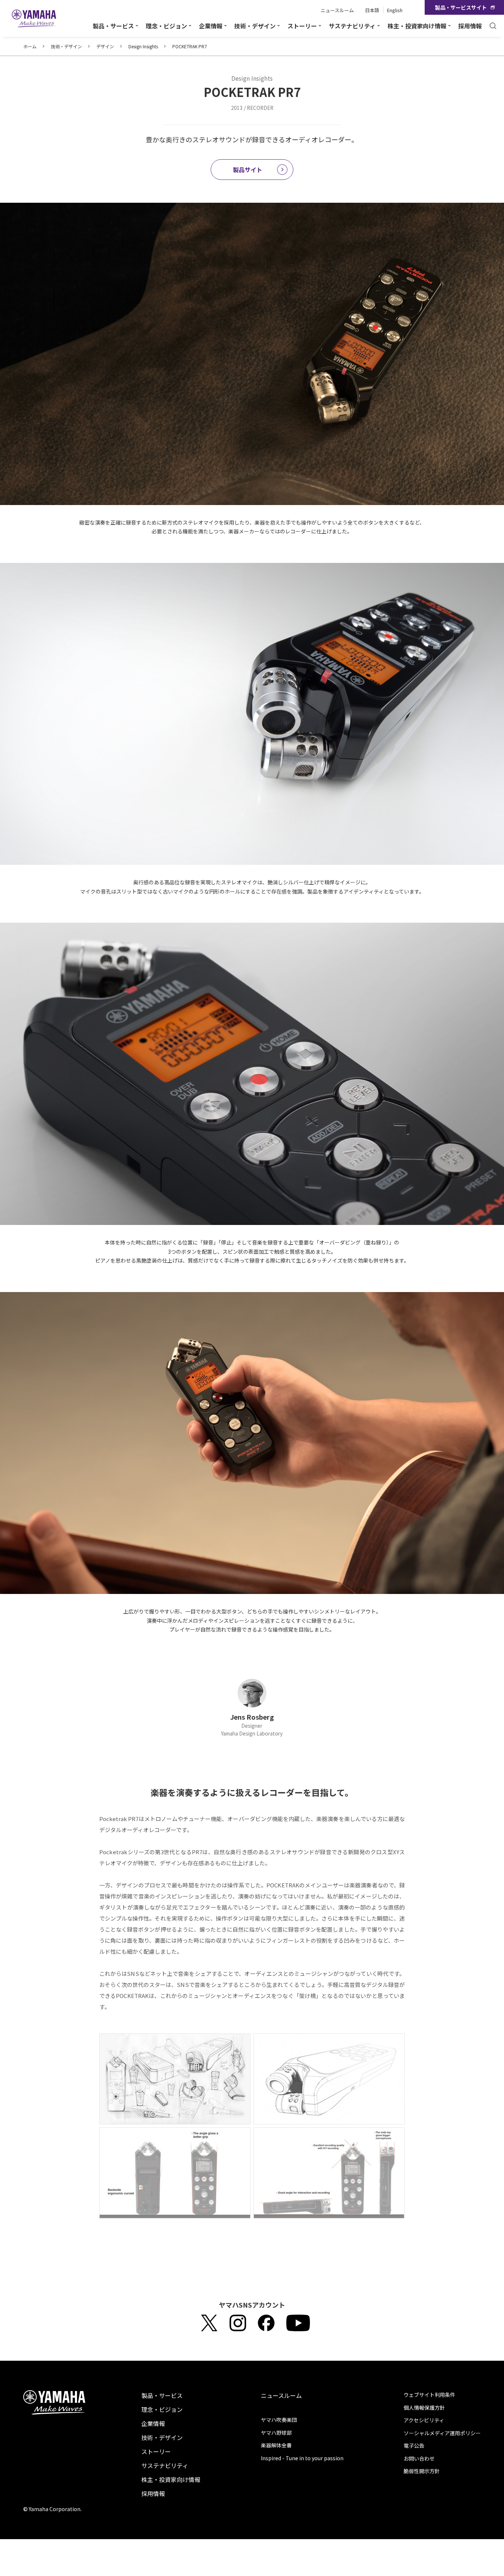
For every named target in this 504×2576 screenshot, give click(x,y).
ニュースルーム (337, 10)
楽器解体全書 (276, 2445)
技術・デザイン (66, 46)
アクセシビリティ (424, 2420)
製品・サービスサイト (461, 7)
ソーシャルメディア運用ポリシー (442, 2433)
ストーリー (156, 2451)
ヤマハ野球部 (276, 2433)
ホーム (30, 46)
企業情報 (153, 2423)
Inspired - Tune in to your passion (302, 2458)
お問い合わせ (419, 2458)
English (395, 10)
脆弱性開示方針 (422, 2471)
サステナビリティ (165, 2465)
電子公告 (414, 2446)
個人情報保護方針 (424, 2408)
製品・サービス (162, 2395)
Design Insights (143, 46)
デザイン (105, 46)
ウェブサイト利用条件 (429, 2395)
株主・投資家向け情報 (171, 2479)
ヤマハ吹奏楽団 (279, 2420)
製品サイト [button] (248, 170)
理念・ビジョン (162, 2409)
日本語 (372, 10)
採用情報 (470, 26)
